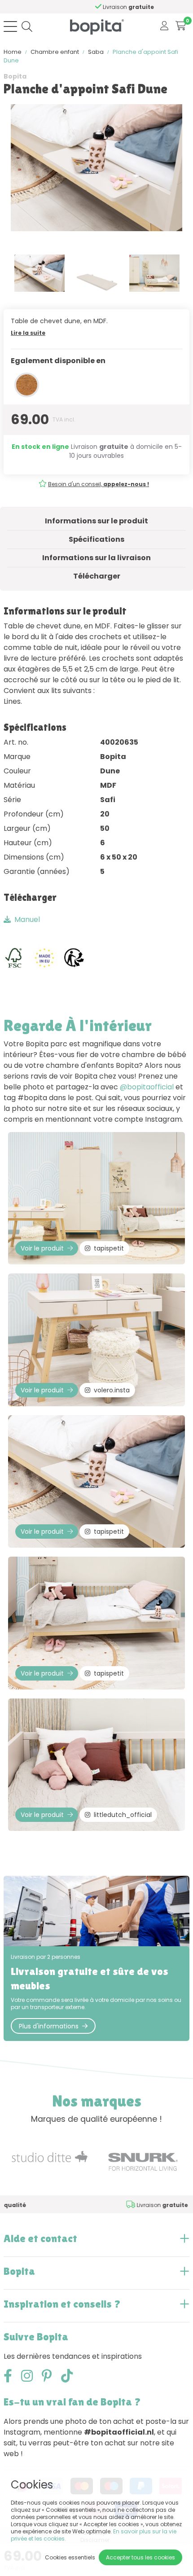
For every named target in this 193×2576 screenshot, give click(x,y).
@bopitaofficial (147, 1087)
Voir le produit (42, 1248)
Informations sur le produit (96, 521)
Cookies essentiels (70, 2557)
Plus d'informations (49, 2026)
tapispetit (109, 1248)
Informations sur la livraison (96, 558)
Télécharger (97, 576)
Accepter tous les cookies (140, 2557)
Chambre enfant (55, 52)
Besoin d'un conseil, (99, 484)
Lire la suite (28, 333)
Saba (96, 52)
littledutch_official (123, 1815)
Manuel (27, 919)
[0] (181, 26)
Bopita (15, 76)
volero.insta (112, 1390)
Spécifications (96, 539)
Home (13, 52)
